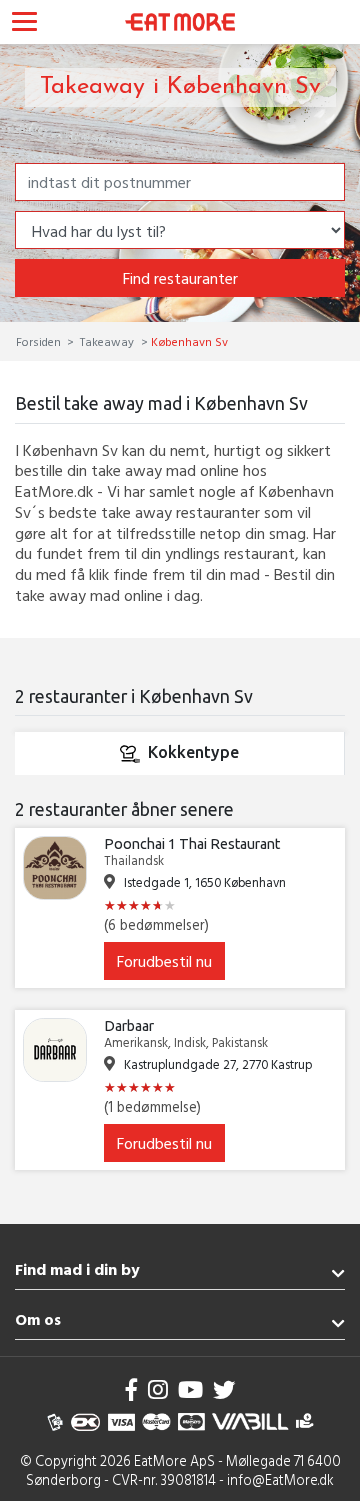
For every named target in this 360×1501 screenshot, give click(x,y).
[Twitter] (224, 1389)
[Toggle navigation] (24, 24)
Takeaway (107, 341)
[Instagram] (158, 1389)
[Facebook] (132, 1389)
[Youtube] (190, 1389)
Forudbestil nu (164, 961)
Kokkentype (193, 752)
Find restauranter (180, 278)
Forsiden (40, 341)
